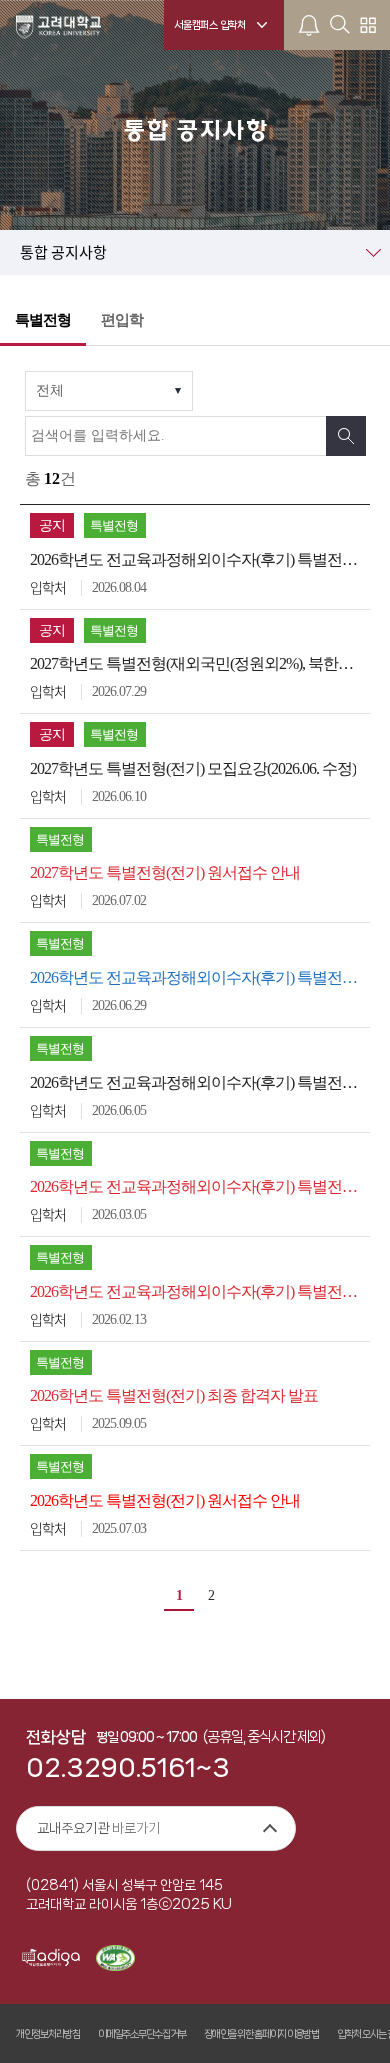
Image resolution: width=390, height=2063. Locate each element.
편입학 (122, 320)
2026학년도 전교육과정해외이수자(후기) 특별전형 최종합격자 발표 (197, 1082)
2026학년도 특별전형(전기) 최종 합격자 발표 (174, 1395)
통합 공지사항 (63, 252)
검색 (346, 436)
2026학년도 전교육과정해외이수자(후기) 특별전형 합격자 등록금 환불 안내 (197, 559)
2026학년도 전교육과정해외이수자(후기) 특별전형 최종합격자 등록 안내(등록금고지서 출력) (197, 977)
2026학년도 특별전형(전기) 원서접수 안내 (165, 1500)
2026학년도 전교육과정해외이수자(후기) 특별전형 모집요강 (197, 1291)
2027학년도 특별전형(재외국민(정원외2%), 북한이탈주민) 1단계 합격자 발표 (197, 663)
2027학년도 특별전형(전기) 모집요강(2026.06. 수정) (193, 768)
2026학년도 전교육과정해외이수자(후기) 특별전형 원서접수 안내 (197, 1186)
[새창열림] (51, 1959)
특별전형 (43, 320)
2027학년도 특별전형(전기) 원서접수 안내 (165, 872)
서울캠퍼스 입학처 (210, 25)
